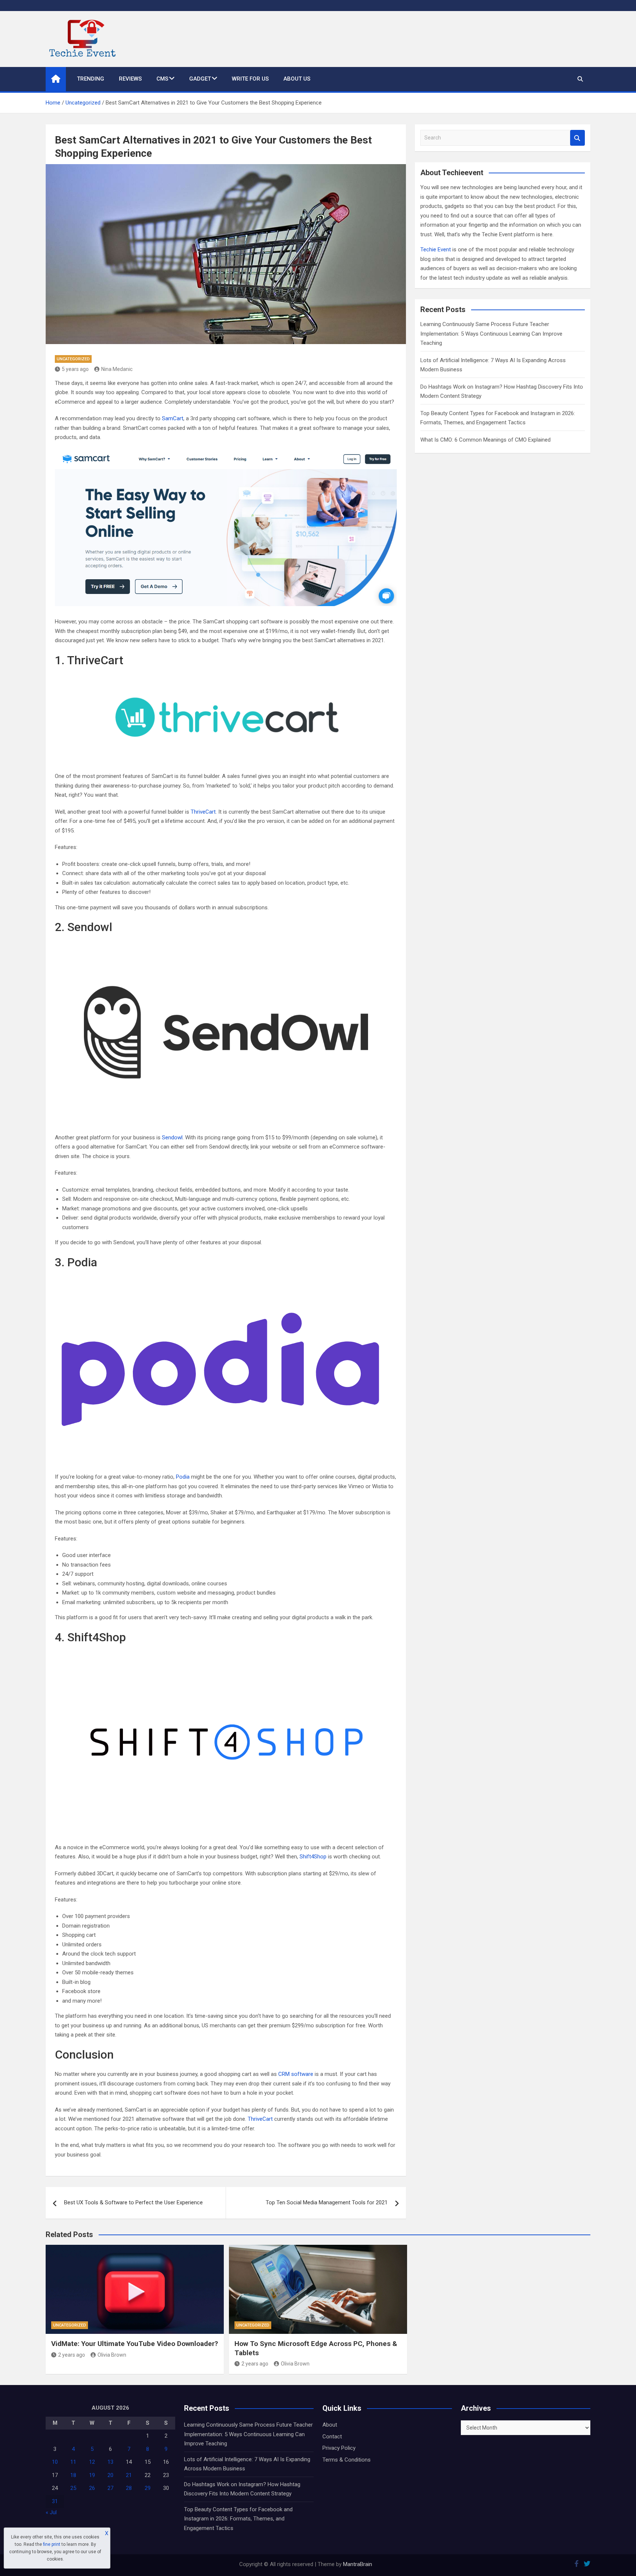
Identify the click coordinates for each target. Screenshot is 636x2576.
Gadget (200, 79)
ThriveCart (203, 812)
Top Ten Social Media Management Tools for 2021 (327, 2202)
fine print (52, 2544)
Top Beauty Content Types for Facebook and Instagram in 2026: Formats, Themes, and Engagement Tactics (238, 2519)
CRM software (296, 2074)
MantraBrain (358, 2564)
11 (73, 2462)
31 (55, 2501)
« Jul (51, 2512)
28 (129, 2488)
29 (148, 2488)
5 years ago (75, 369)
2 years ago (72, 2355)
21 (129, 2475)
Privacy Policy (339, 2448)
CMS (162, 79)
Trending (91, 79)
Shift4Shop (313, 1857)
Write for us (250, 79)
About (330, 2425)
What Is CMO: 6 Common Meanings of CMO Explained (485, 440)
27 (110, 2488)
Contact (332, 2437)
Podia (183, 1477)
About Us (297, 79)
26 (92, 2488)
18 (73, 2475)
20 (110, 2475)
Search (577, 138)
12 (92, 2462)
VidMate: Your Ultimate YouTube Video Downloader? (135, 2344)
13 (110, 2462)
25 (73, 2488)
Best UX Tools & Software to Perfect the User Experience (133, 2202)
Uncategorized (73, 359)
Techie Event (436, 250)
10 (55, 2462)
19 (92, 2475)
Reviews (130, 79)
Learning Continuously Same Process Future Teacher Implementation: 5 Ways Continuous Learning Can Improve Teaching (491, 334)
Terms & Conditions (347, 2460)
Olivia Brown (112, 2355)
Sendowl (172, 1137)
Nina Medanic (117, 369)
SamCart (173, 418)
